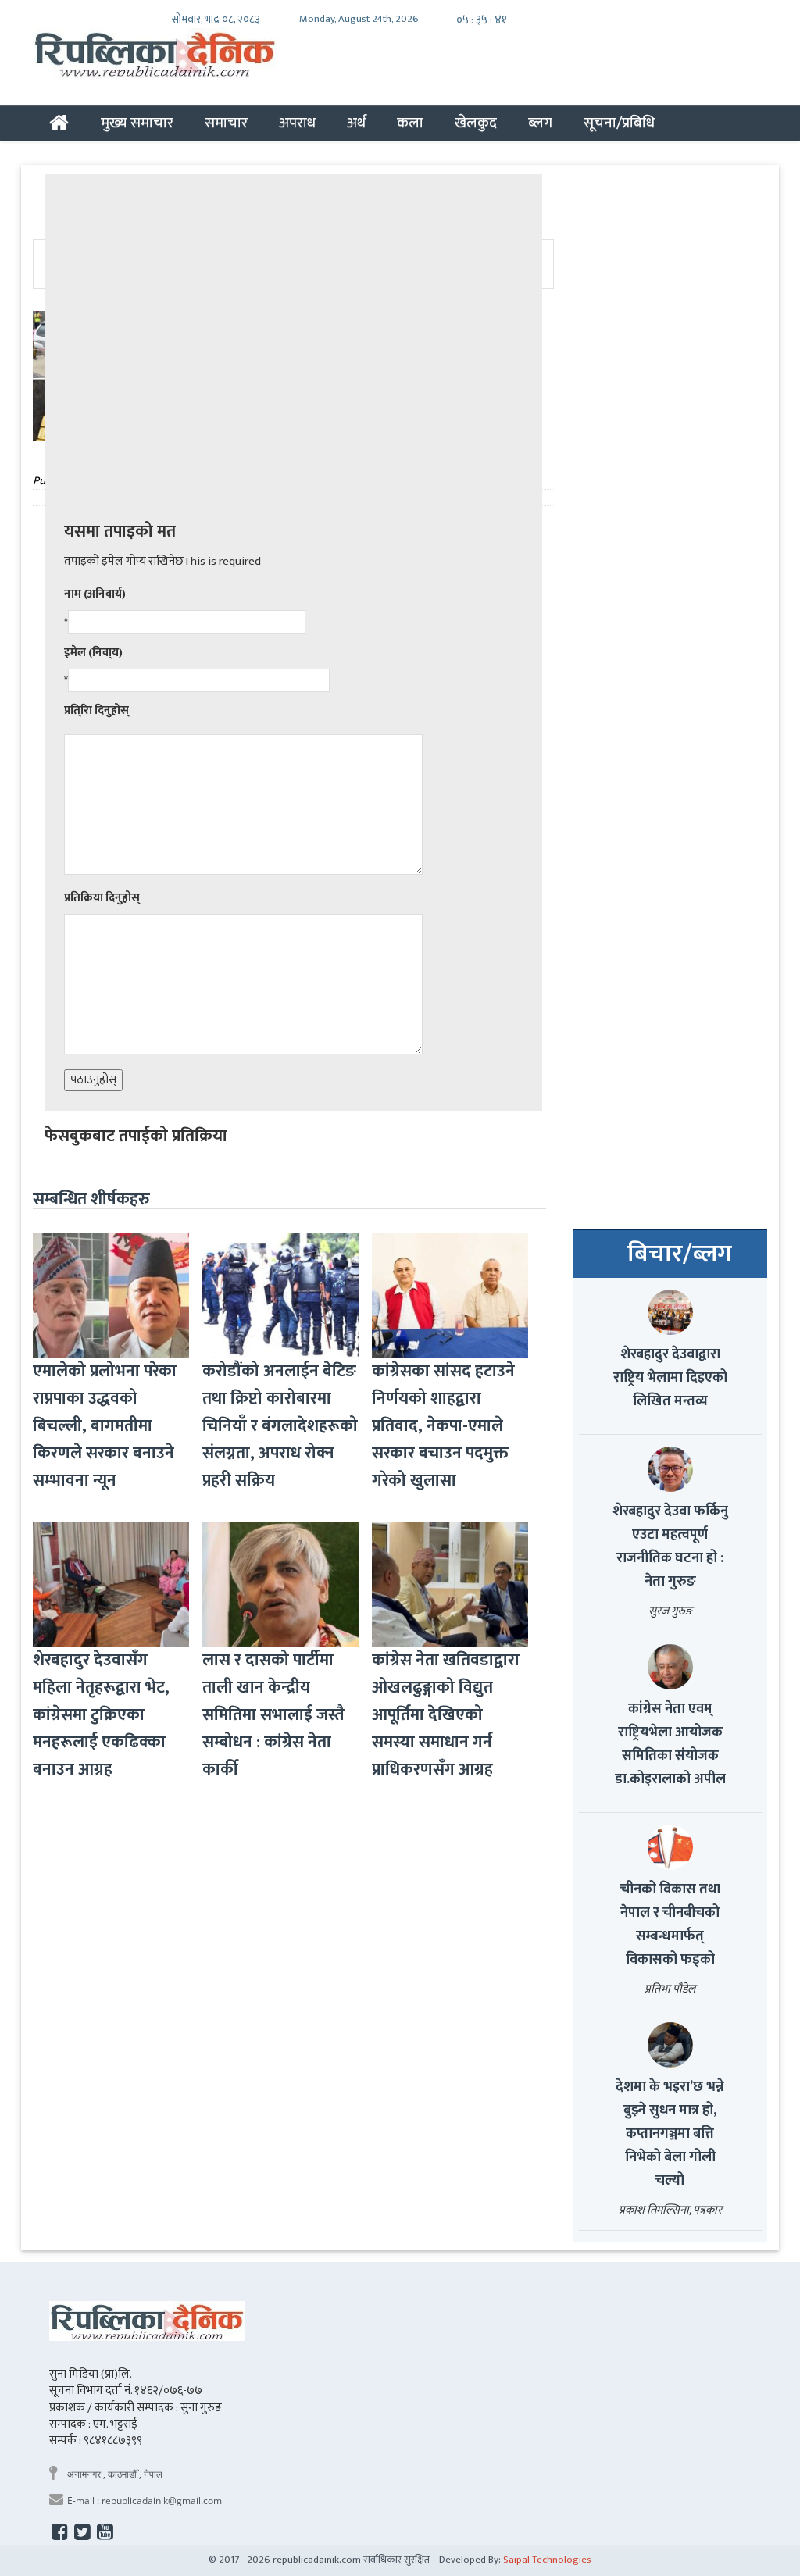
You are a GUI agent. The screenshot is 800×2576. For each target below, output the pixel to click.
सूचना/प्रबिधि (619, 123)
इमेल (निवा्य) (93, 653)
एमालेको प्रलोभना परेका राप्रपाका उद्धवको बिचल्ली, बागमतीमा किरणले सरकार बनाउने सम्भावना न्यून (105, 1426)
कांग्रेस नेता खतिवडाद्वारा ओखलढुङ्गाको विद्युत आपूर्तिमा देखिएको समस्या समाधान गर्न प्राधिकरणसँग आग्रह (446, 1715)
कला (410, 123)
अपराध (297, 123)
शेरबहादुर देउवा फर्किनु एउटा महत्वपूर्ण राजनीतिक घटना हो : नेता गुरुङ (670, 1547)
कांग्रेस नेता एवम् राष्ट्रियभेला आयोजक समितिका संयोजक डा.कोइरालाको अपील (670, 1744)
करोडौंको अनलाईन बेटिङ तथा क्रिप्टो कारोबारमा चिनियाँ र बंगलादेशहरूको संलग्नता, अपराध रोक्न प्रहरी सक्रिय (280, 1426)
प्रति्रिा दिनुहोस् (96, 710)
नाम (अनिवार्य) (95, 594)
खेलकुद (476, 123)
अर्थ (356, 123)
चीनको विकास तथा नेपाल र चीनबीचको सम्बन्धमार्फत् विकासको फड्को (670, 1925)
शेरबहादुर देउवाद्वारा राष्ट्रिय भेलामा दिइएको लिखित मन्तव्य (670, 1378)
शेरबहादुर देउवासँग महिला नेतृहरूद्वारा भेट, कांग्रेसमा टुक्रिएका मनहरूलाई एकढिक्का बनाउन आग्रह (101, 1715)
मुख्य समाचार (137, 123)
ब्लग (540, 123)
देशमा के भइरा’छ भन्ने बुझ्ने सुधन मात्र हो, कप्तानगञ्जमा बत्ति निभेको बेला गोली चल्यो (670, 2134)
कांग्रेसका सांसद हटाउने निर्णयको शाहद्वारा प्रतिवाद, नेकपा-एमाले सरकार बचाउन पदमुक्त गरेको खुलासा (443, 1426)
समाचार (226, 123)
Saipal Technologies (547, 2560)
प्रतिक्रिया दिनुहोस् (102, 898)
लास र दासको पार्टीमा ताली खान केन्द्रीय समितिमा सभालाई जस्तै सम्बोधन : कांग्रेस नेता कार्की (273, 1715)
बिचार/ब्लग (680, 1254)
